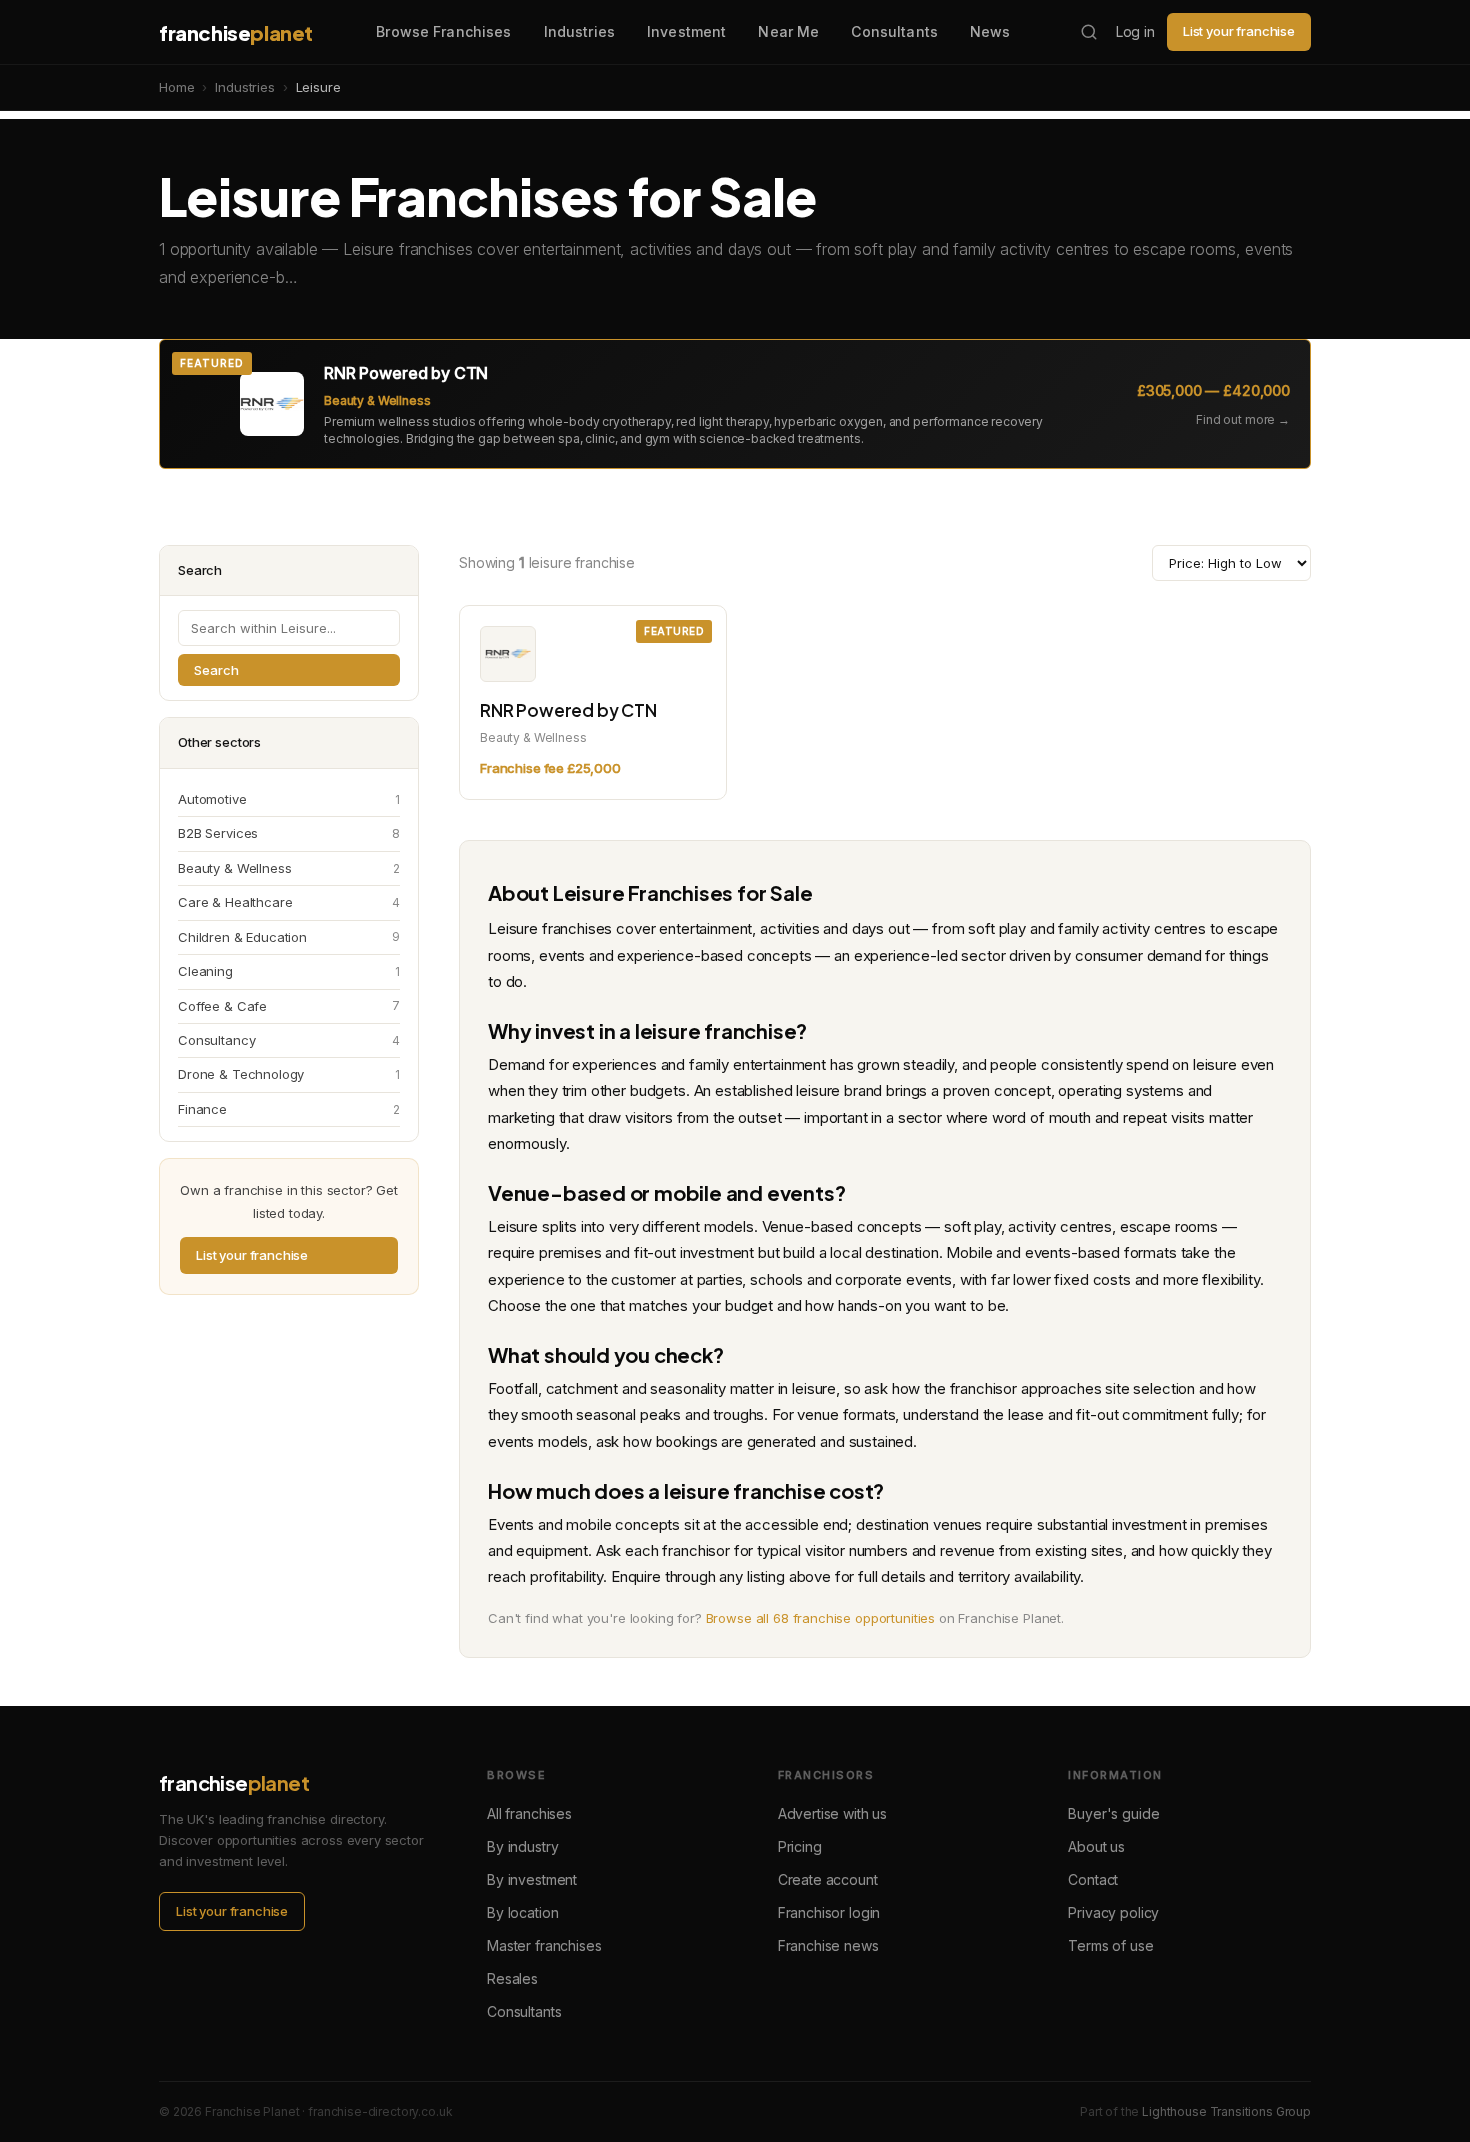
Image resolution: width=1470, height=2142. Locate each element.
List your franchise (1239, 31)
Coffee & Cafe (289, 1006)
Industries (579, 31)
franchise (236, 32)
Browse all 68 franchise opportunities (820, 1618)
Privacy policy (1113, 1912)
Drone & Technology (289, 1074)
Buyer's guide (1113, 1813)
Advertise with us (832, 1813)
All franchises (529, 1813)
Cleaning (289, 971)
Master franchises (544, 1945)
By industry (522, 1846)
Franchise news (828, 1945)
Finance (289, 1109)
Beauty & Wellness (289, 868)
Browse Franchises (443, 31)
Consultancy (289, 1040)
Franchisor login (829, 1912)
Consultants (894, 31)
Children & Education (289, 937)
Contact (1093, 1879)
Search (216, 670)
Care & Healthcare (289, 902)
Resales (512, 1978)
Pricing (800, 1846)
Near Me (788, 31)
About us (1096, 1846)
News (990, 31)
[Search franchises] (1089, 32)
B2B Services (289, 833)
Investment (686, 31)
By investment (532, 1879)
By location (522, 1912)
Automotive (289, 799)
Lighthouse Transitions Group (1226, 2111)
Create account (828, 1879)
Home (176, 87)
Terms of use (1110, 1945)
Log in (1135, 31)
